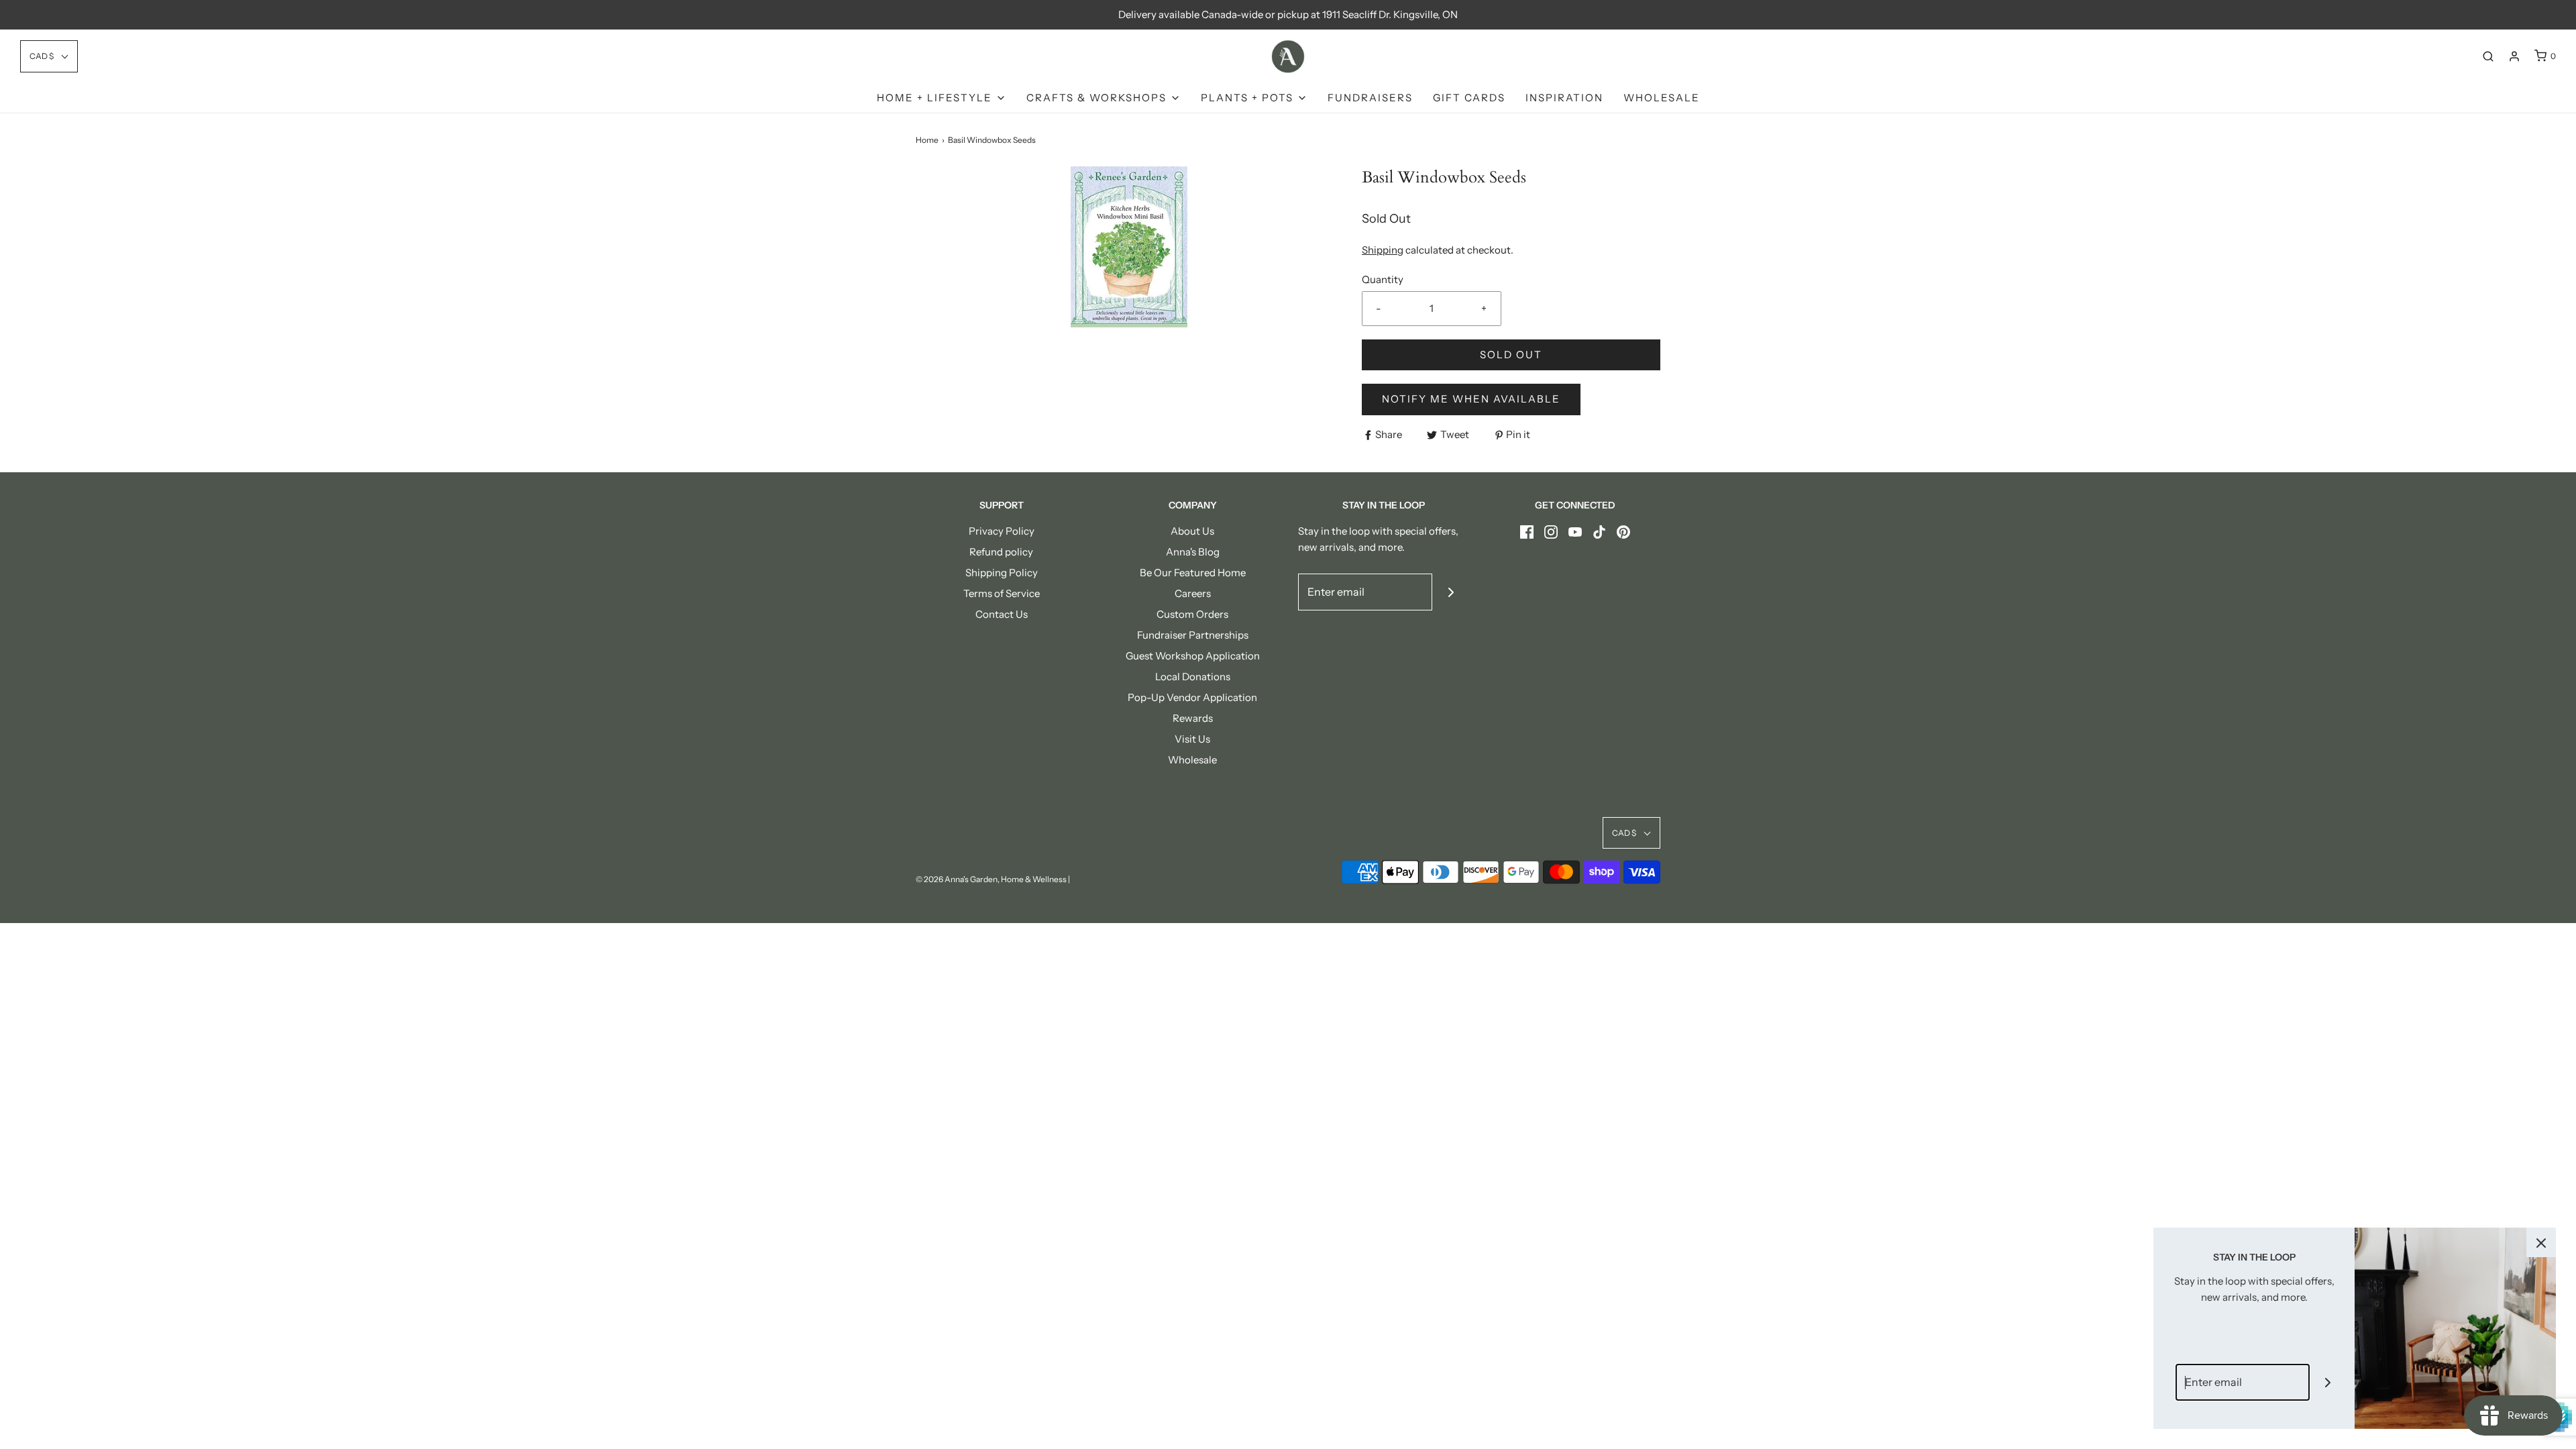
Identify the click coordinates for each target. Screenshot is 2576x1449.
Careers (1193, 593)
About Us (1192, 531)
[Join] (1451, 592)
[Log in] (2514, 56)
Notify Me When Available (1471, 399)
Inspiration (1564, 98)
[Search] (2488, 56)
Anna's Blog (1193, 552)
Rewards (1193, 718)
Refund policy (1001, 552)
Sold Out (1511, 355)
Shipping (1383, 250)
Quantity (1383, 279)
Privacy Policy (1002, 531)
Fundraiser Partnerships (1193, 635)
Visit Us (1192, 739)
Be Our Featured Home (1193, 573)
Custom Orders (1192, 614)
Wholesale (1662, 98)
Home (927, 140)
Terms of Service (1002, 593)
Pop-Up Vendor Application (1192, 697)
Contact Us (1002, 614)
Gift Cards (1469, 98)
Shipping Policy (1002, 573)
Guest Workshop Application (1193, 656)
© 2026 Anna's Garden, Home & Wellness (991, 879)
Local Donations (1193, 677)
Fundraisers (1370, 98)
